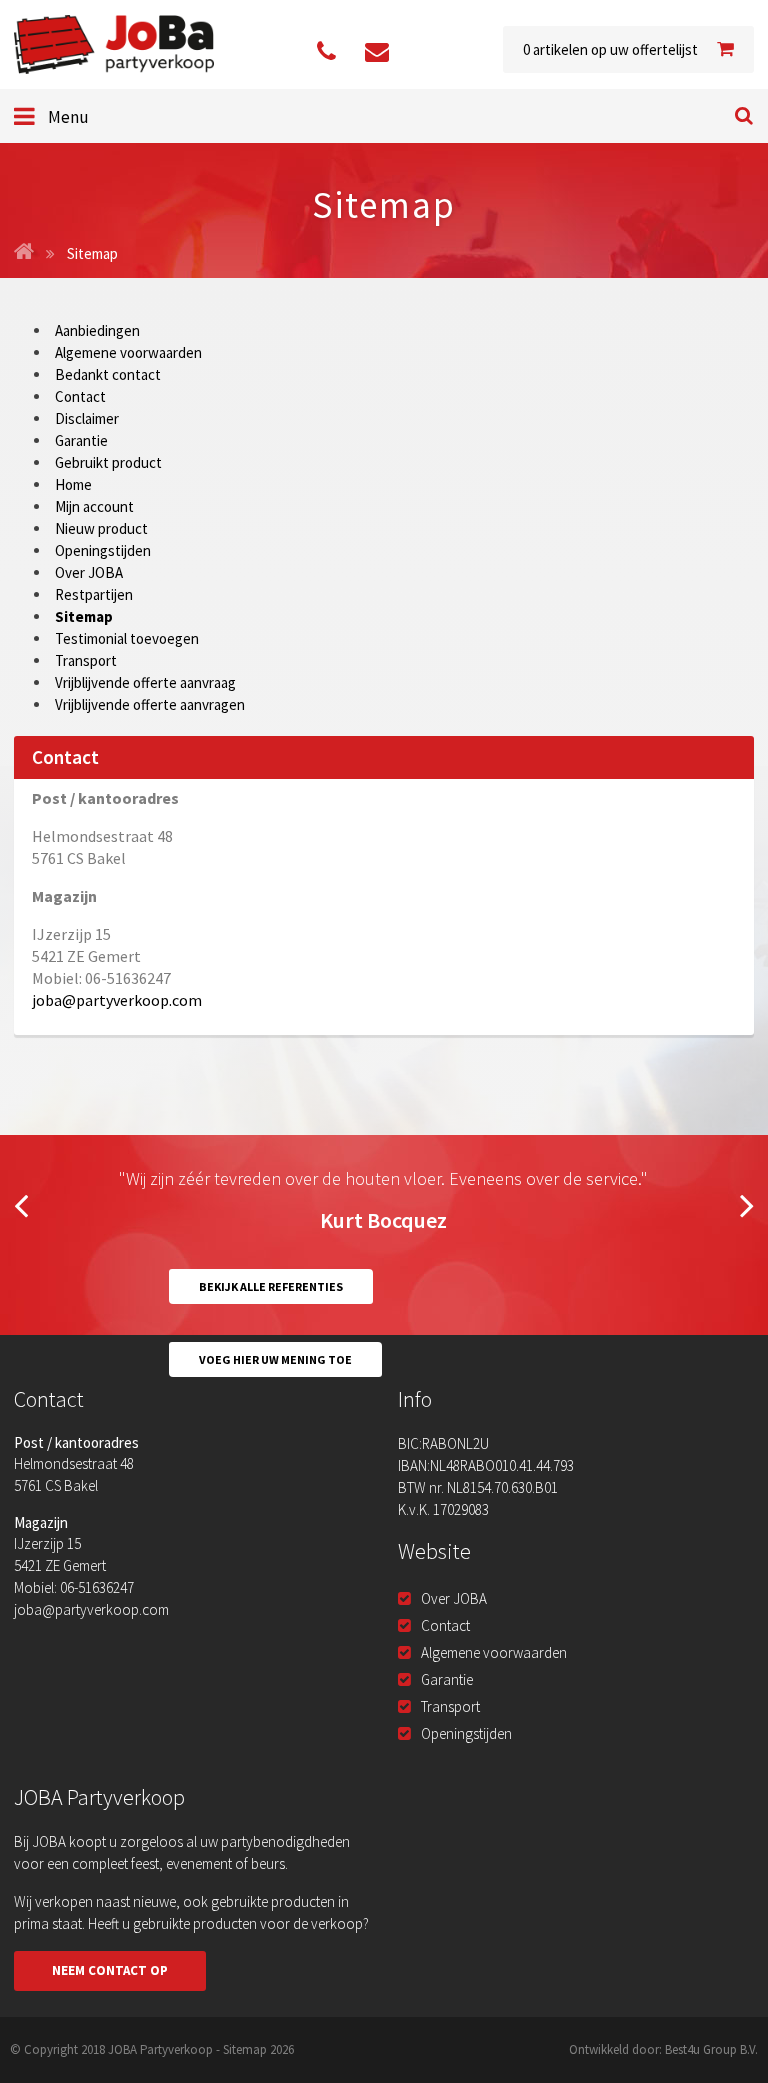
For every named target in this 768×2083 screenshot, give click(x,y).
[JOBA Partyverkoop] (114, 44)
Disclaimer (87, 418)
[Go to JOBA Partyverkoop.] (24, 253)
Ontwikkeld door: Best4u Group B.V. (663, 2049)
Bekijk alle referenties (271, 1286)
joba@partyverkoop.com (117, 1000)
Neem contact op (110, 1970)
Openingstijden (103, 550)
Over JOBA (89, 572)
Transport (86, 660)
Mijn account (94, 506)
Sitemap (84, 616)
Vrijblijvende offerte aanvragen (150, 704)
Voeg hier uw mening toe (275, 1359)
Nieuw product (101, 528)
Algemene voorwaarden (128, 352)
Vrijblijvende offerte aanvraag (145, 682)
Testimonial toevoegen (127, 638)
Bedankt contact (108, 374)
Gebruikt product (108, 462)
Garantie (81, 440)
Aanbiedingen (97, 330)
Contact (80, 396)
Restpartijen (94, 594)
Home (73, 484)
